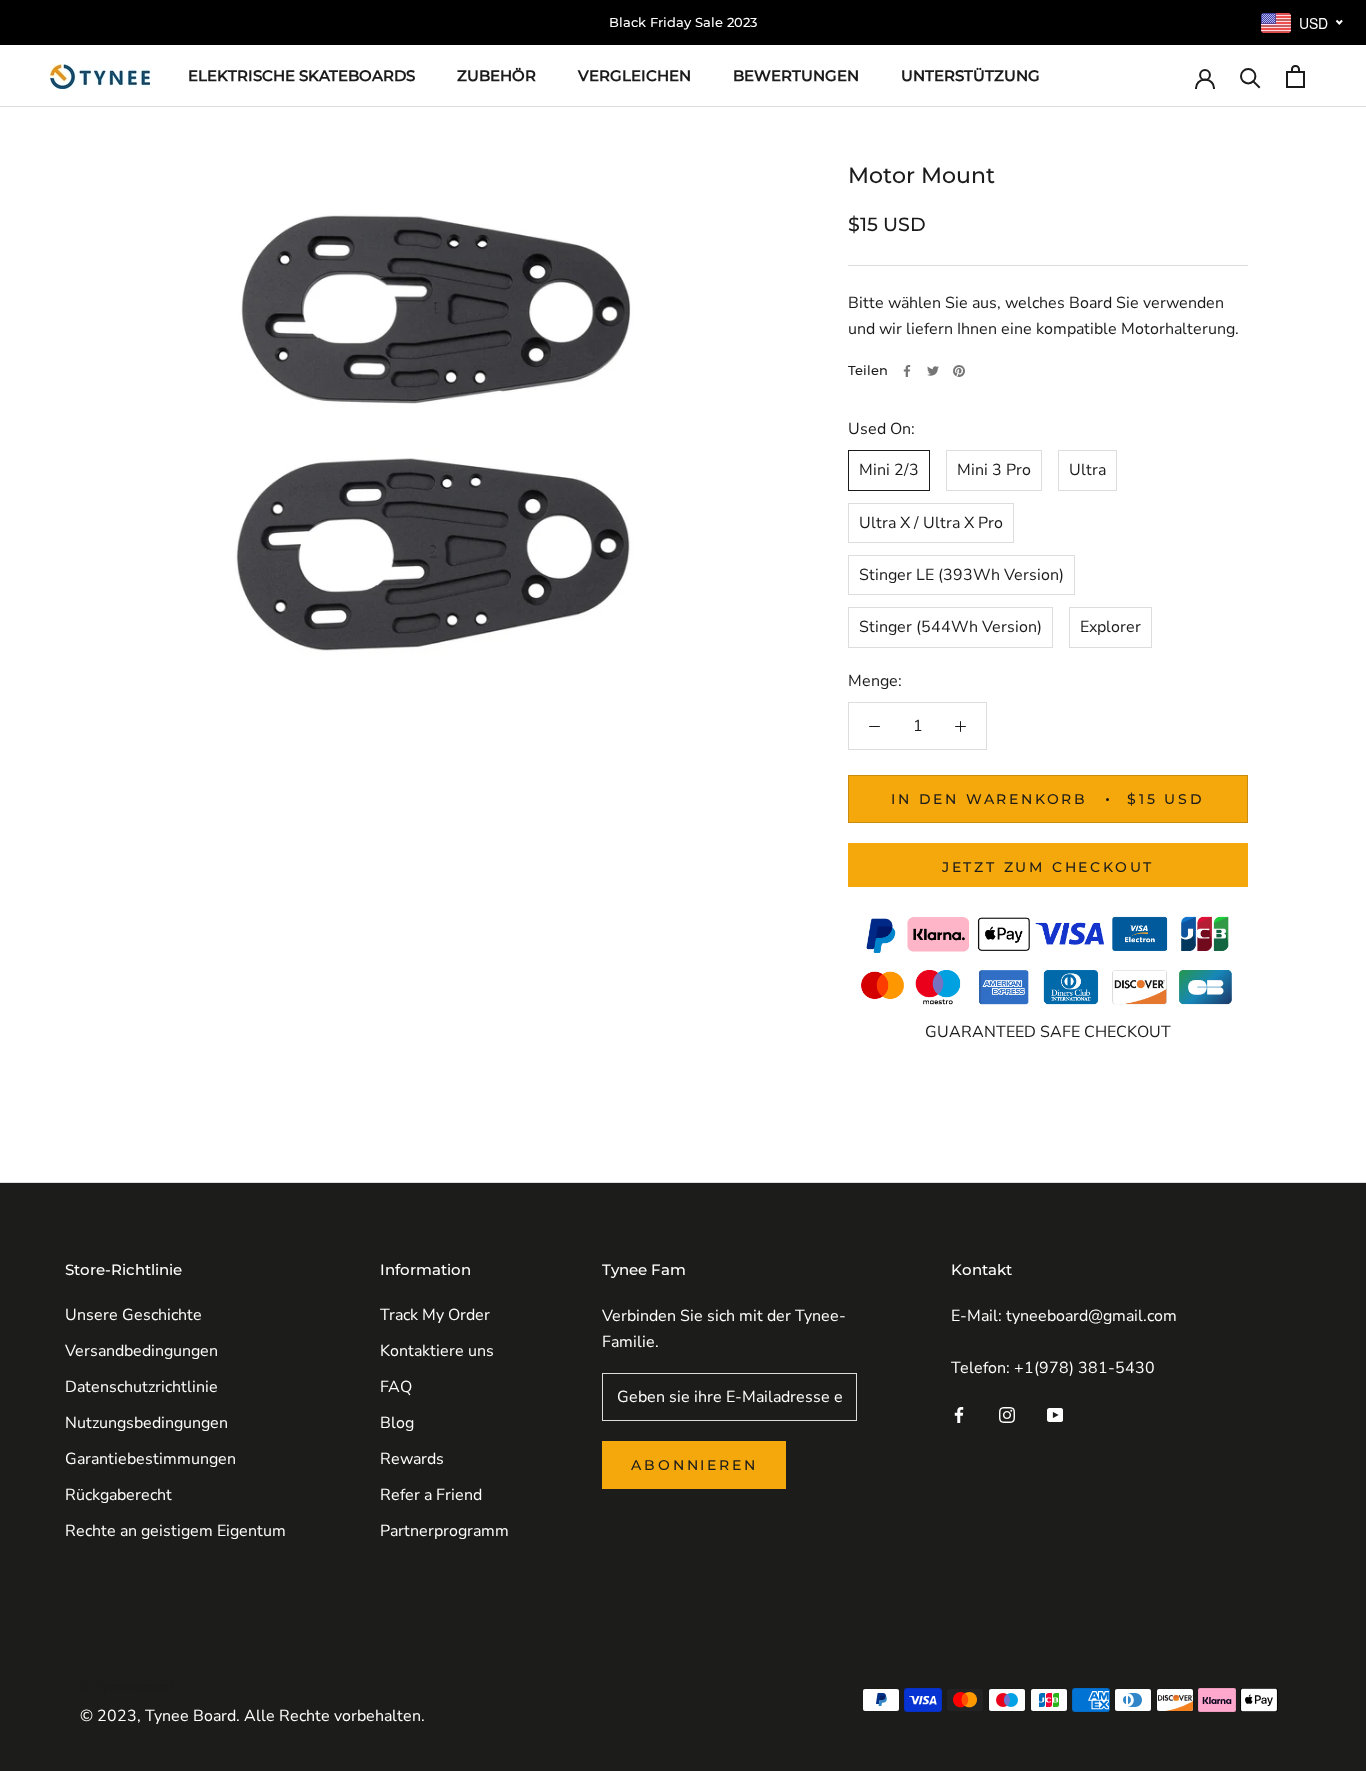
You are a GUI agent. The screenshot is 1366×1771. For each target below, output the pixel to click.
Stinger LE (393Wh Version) (961, 575)
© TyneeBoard (127, 1686)
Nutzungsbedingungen (146, 1423)
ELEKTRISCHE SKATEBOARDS (301, 75)
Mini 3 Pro (994, 470)
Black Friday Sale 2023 (683, 22)
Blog (397, 1423)
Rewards (412, 1459)
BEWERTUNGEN (796, 75)
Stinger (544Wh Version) (950, 627)
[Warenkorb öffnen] (1295, 76)
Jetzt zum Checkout (1048, 867)
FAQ (396, 1387)
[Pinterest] (959, 371)
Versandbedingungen (141, 1351)
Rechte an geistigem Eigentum (175, 1531)
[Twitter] (933, 371)
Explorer (1110, 627)
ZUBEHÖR (496, 75)
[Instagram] (1007, 1414)
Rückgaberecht (118, 1495)
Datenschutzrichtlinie (141, 1387)
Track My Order (435, 1315)
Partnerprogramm (444, 1531)
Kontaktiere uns (437, 1351)
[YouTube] (1055, 1414)
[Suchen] (1250, 76)
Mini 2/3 (889, 470)
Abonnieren (694, 1465)
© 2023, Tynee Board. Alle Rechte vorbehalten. (252, 1716)
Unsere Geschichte (133, 1315)
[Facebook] (907, 371)
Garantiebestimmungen (150, 1459)
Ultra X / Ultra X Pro (931, 522)
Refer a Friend (431, 1495)
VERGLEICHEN (634, 75)
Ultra (1087, 470)
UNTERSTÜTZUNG (970, 75)
